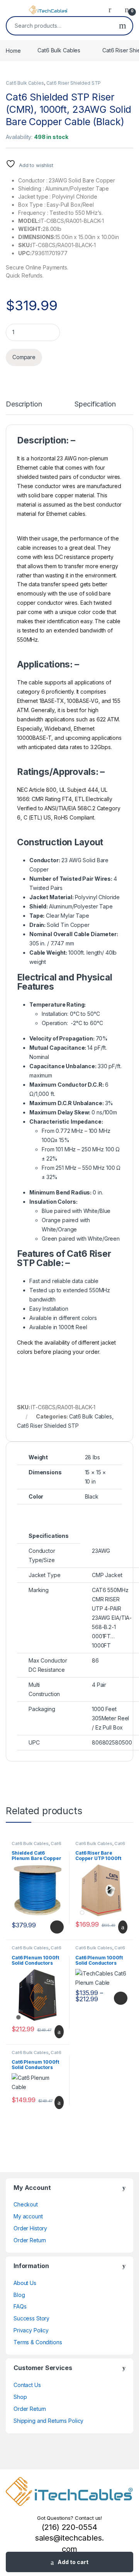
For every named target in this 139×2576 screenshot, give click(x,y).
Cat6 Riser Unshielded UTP (100, 1846)
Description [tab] (24, 404)
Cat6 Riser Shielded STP (74, 83)
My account (28, 2216)
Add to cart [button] (122, 1927)
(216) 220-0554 (69, 2527)
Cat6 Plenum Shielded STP (36, 1846)
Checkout (26, 2204)
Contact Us (27, 2385)
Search (123, 26)
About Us (25, 2283)
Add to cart (73, 2562)
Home (13, 50)
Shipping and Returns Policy (48, 2421)
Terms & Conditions (38, 2342)
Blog (19, 2295)
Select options (54, 1927)
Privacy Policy (31, 2330)
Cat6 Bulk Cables (59, 50)
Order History (30, 2228)
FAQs (20, 2306)
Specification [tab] (95, 404)
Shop (20, 2397)
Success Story (31, 2318)
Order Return (30, 2240)
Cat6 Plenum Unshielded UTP (37, 1950)
